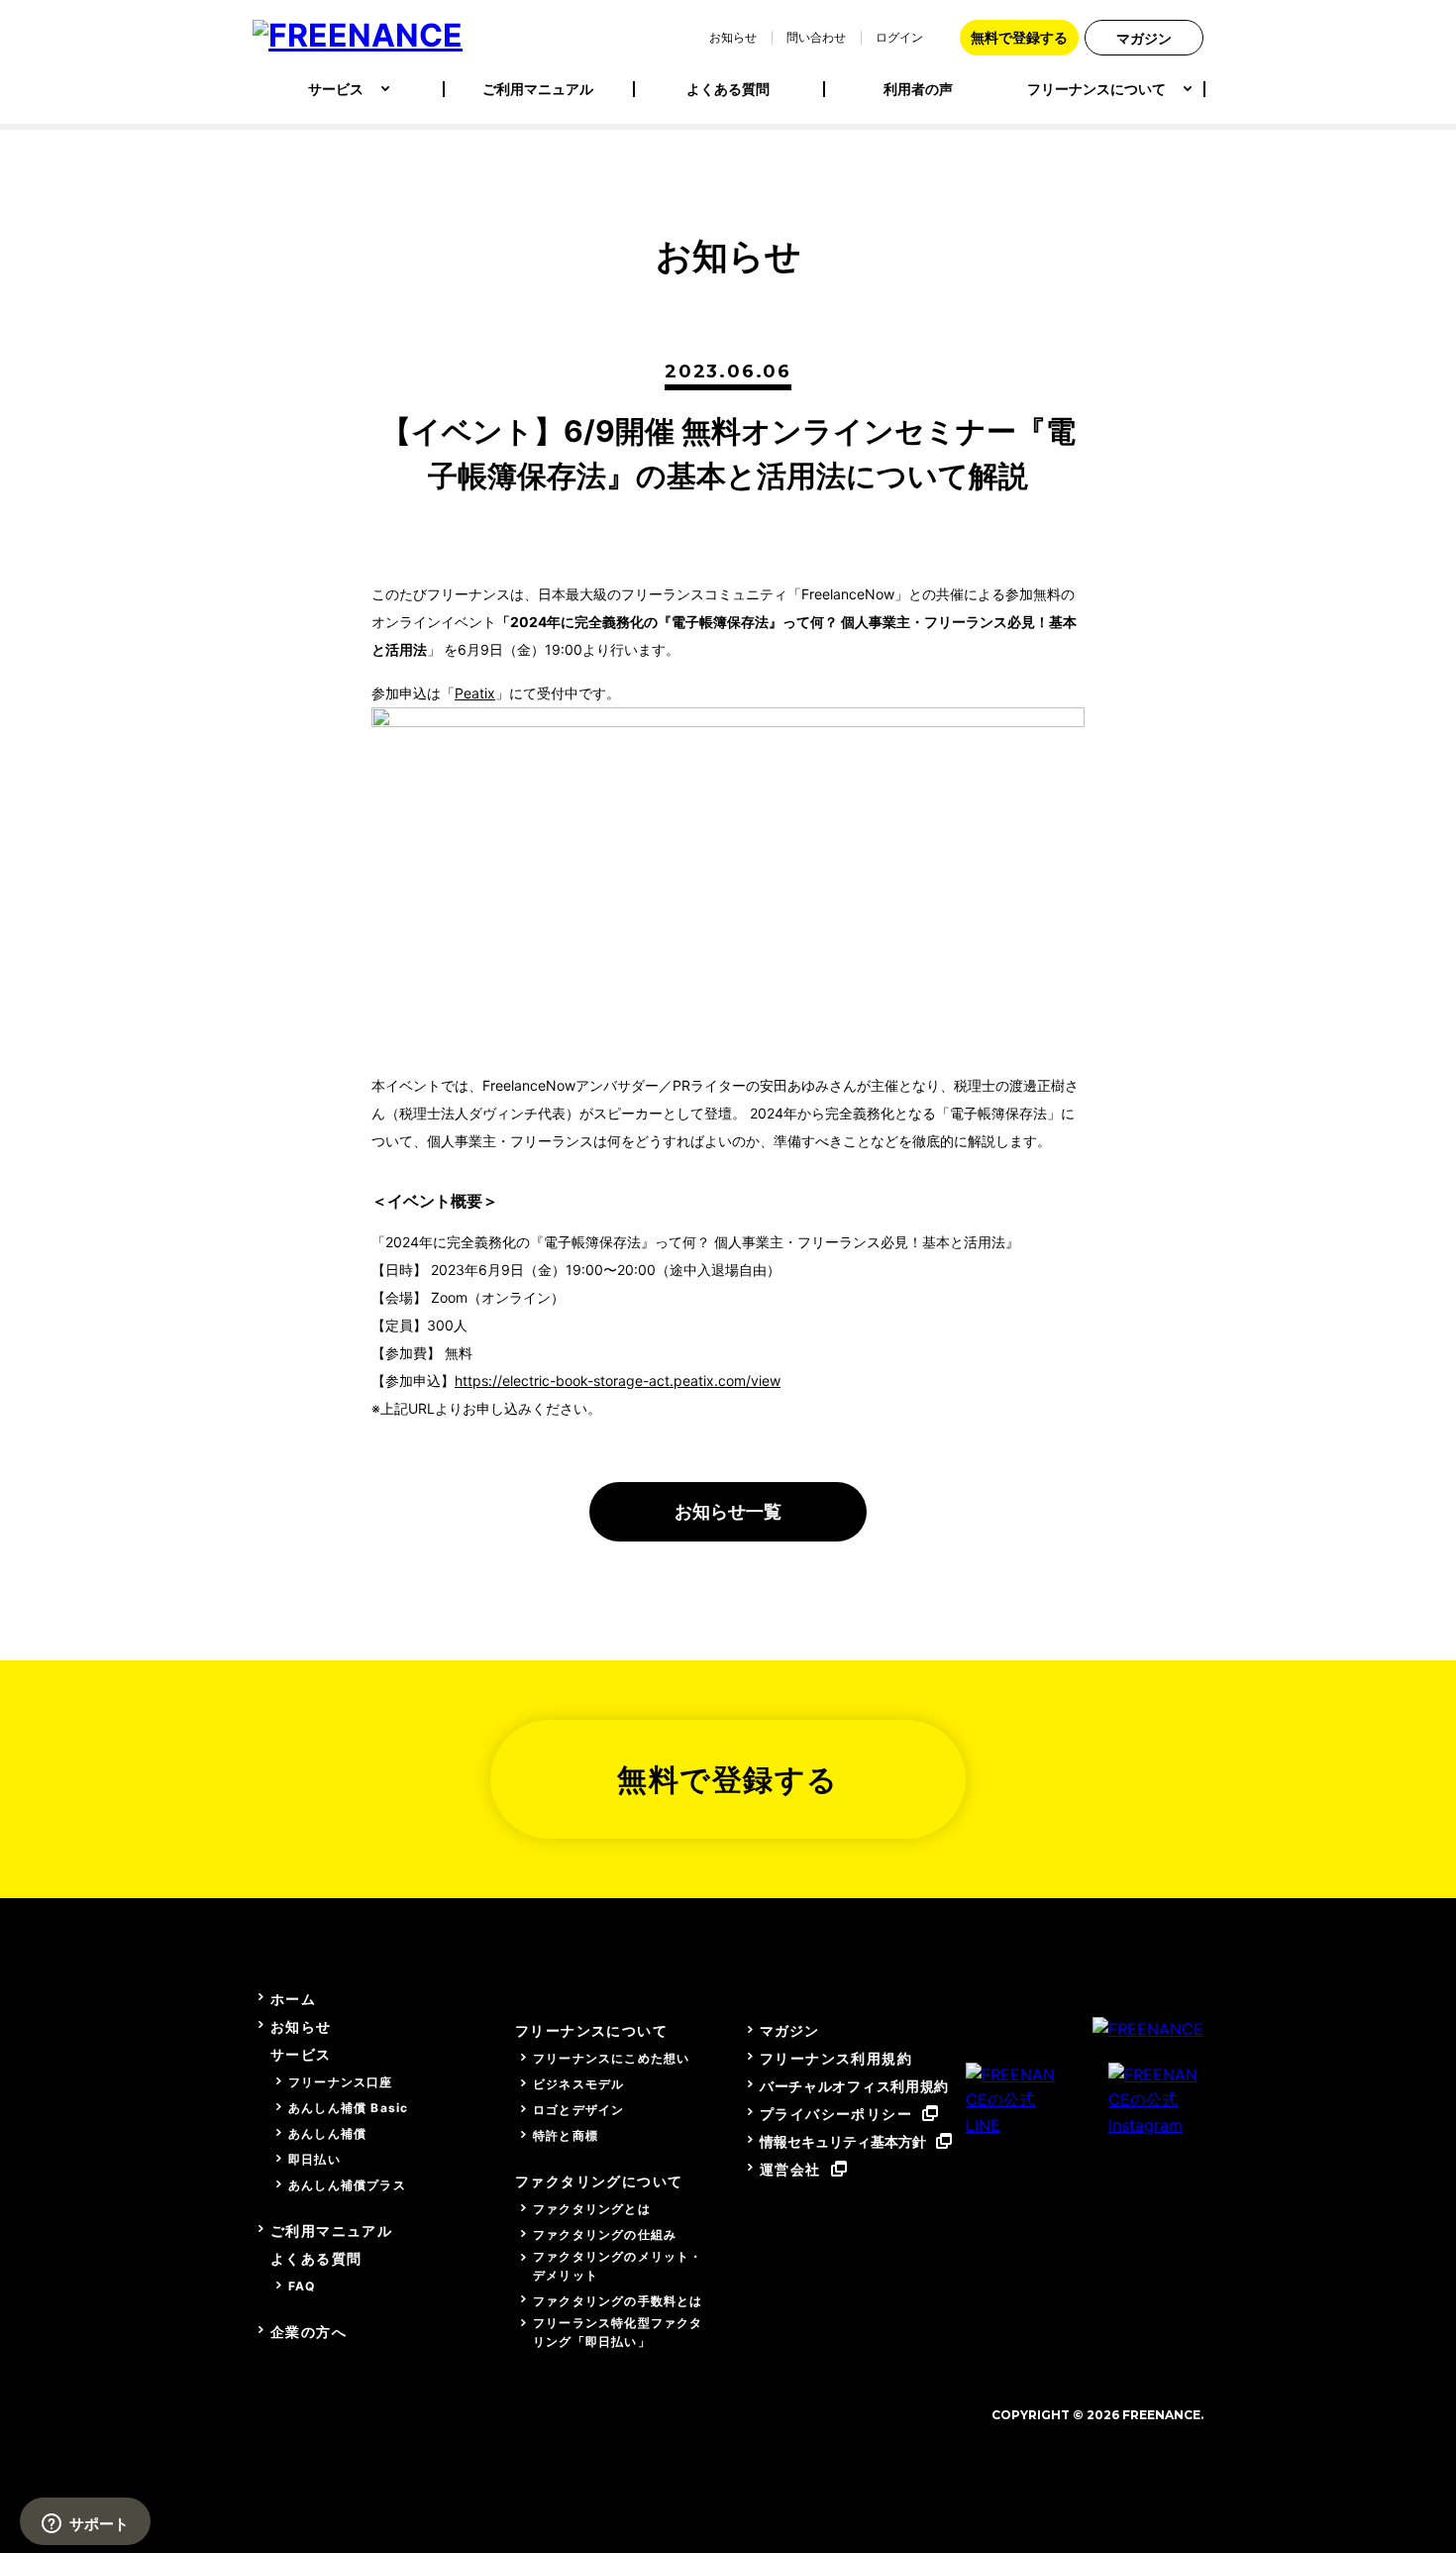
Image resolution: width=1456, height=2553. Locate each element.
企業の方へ (309, 2332)
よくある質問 (728, 89)
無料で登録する (1019, 37)
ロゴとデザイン (578, 2110)
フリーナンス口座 (341, 2082)
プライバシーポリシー (836, 2114)
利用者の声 (918, 89)
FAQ (302, 2286)
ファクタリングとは (592, 2209)
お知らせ (733, 37)
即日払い (314, 2159)
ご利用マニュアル (538, 89)
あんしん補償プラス (347, 2185)
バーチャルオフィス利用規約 (854, 2086)
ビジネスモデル (578, 2084)
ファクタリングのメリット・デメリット (618, 2266)
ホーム (293, 1999)
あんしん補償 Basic (348, 2108)
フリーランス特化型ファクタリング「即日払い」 (618, 2332)
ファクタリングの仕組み (605, 2234)
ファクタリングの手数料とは (618, 2301)
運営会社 (790, 2169)
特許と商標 (566, 2135)
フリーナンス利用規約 (836, 2058)
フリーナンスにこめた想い (611, 2058)
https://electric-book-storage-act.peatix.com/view (618, 1381)
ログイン (899, 37)
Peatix (475, 693)
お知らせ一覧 (728, 1511)
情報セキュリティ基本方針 (843, 2141)
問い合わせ (816, 37)
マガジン (1144, 38)
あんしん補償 (327, 2133)
